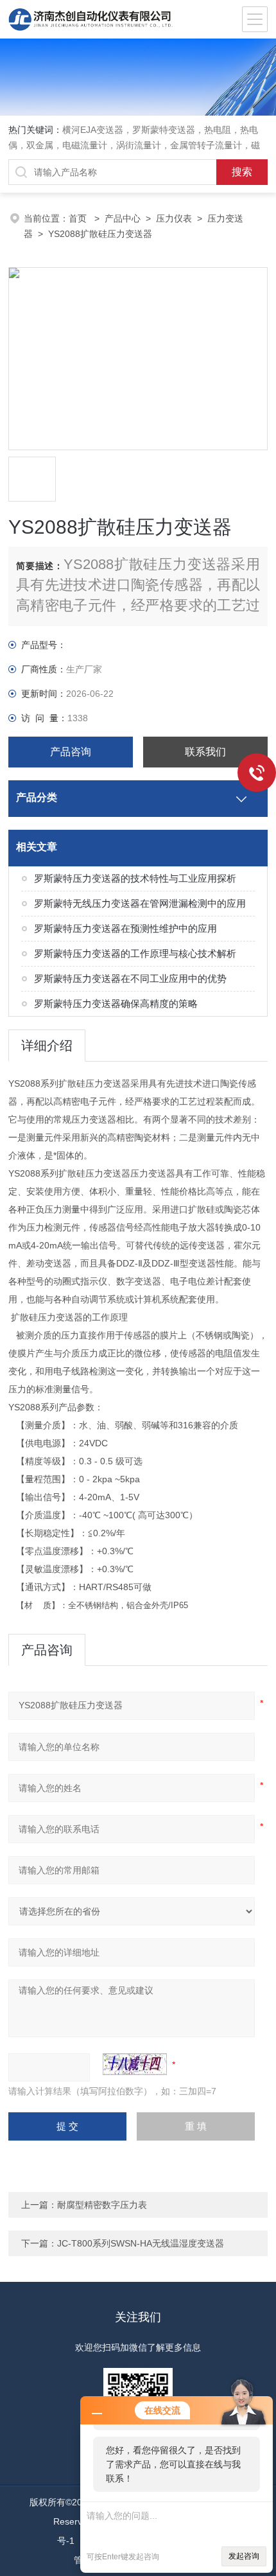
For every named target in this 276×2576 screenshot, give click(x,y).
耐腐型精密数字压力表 (102, 2205)
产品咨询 (71, 752)
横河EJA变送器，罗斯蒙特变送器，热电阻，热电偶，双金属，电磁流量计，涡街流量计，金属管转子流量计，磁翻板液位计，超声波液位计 (134, 145)
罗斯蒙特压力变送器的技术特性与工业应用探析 (135, 878)
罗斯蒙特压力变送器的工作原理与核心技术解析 (135, 953)
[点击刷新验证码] (135, 2064)
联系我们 (205, 752)
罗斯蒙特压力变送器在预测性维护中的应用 (125, 928)
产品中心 (123, 218)
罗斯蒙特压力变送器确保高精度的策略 (116, 1003)
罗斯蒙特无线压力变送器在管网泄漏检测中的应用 (140, 903)
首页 (79, 218)
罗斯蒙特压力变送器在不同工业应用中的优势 (130, 978)
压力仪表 (174, 218)
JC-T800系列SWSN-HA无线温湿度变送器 (141, 2243)
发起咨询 (244, 2556)
